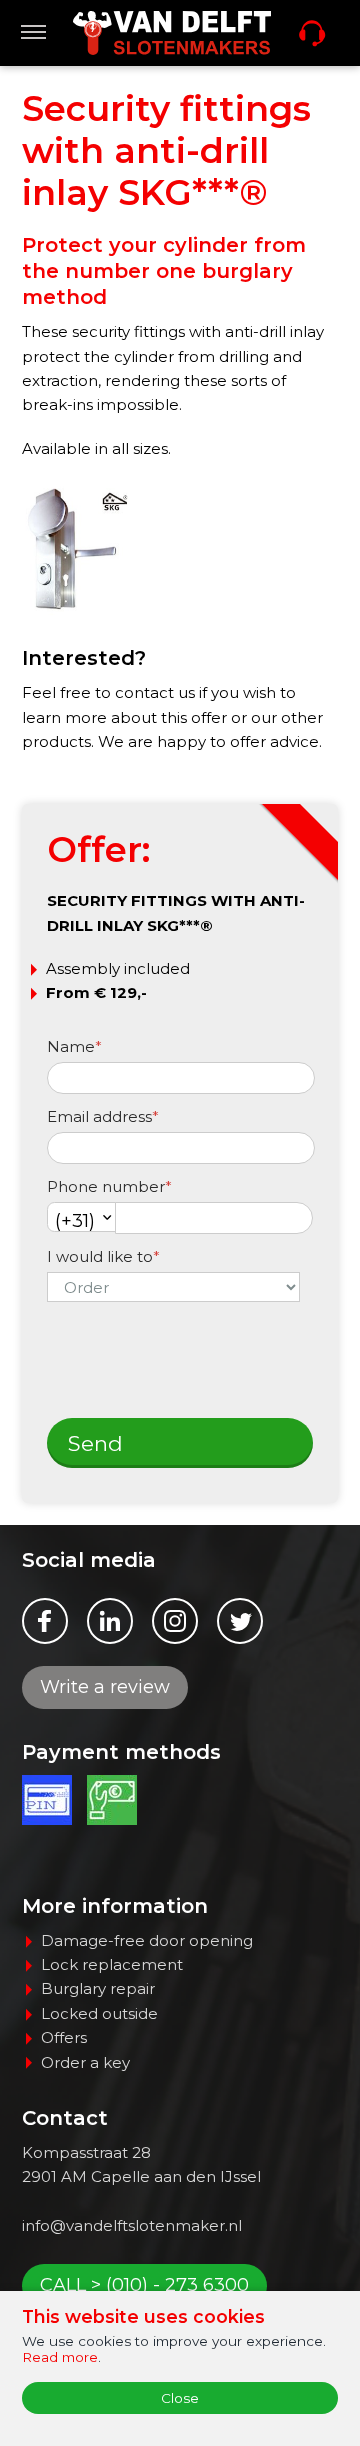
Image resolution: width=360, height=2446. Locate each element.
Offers (64, 2037)
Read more (60, 2357)
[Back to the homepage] (172, 33)
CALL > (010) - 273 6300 (144, 2285)
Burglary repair (98, 1988)
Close (180, 2398)
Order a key (85, 2062)
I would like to (103, 1256)
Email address (103, 1116)
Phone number (109, 1186)
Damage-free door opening (147, 1940)
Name (74, 1046)
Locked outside (99, 2013)
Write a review (105, 1687)
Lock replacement (112, 1964)
